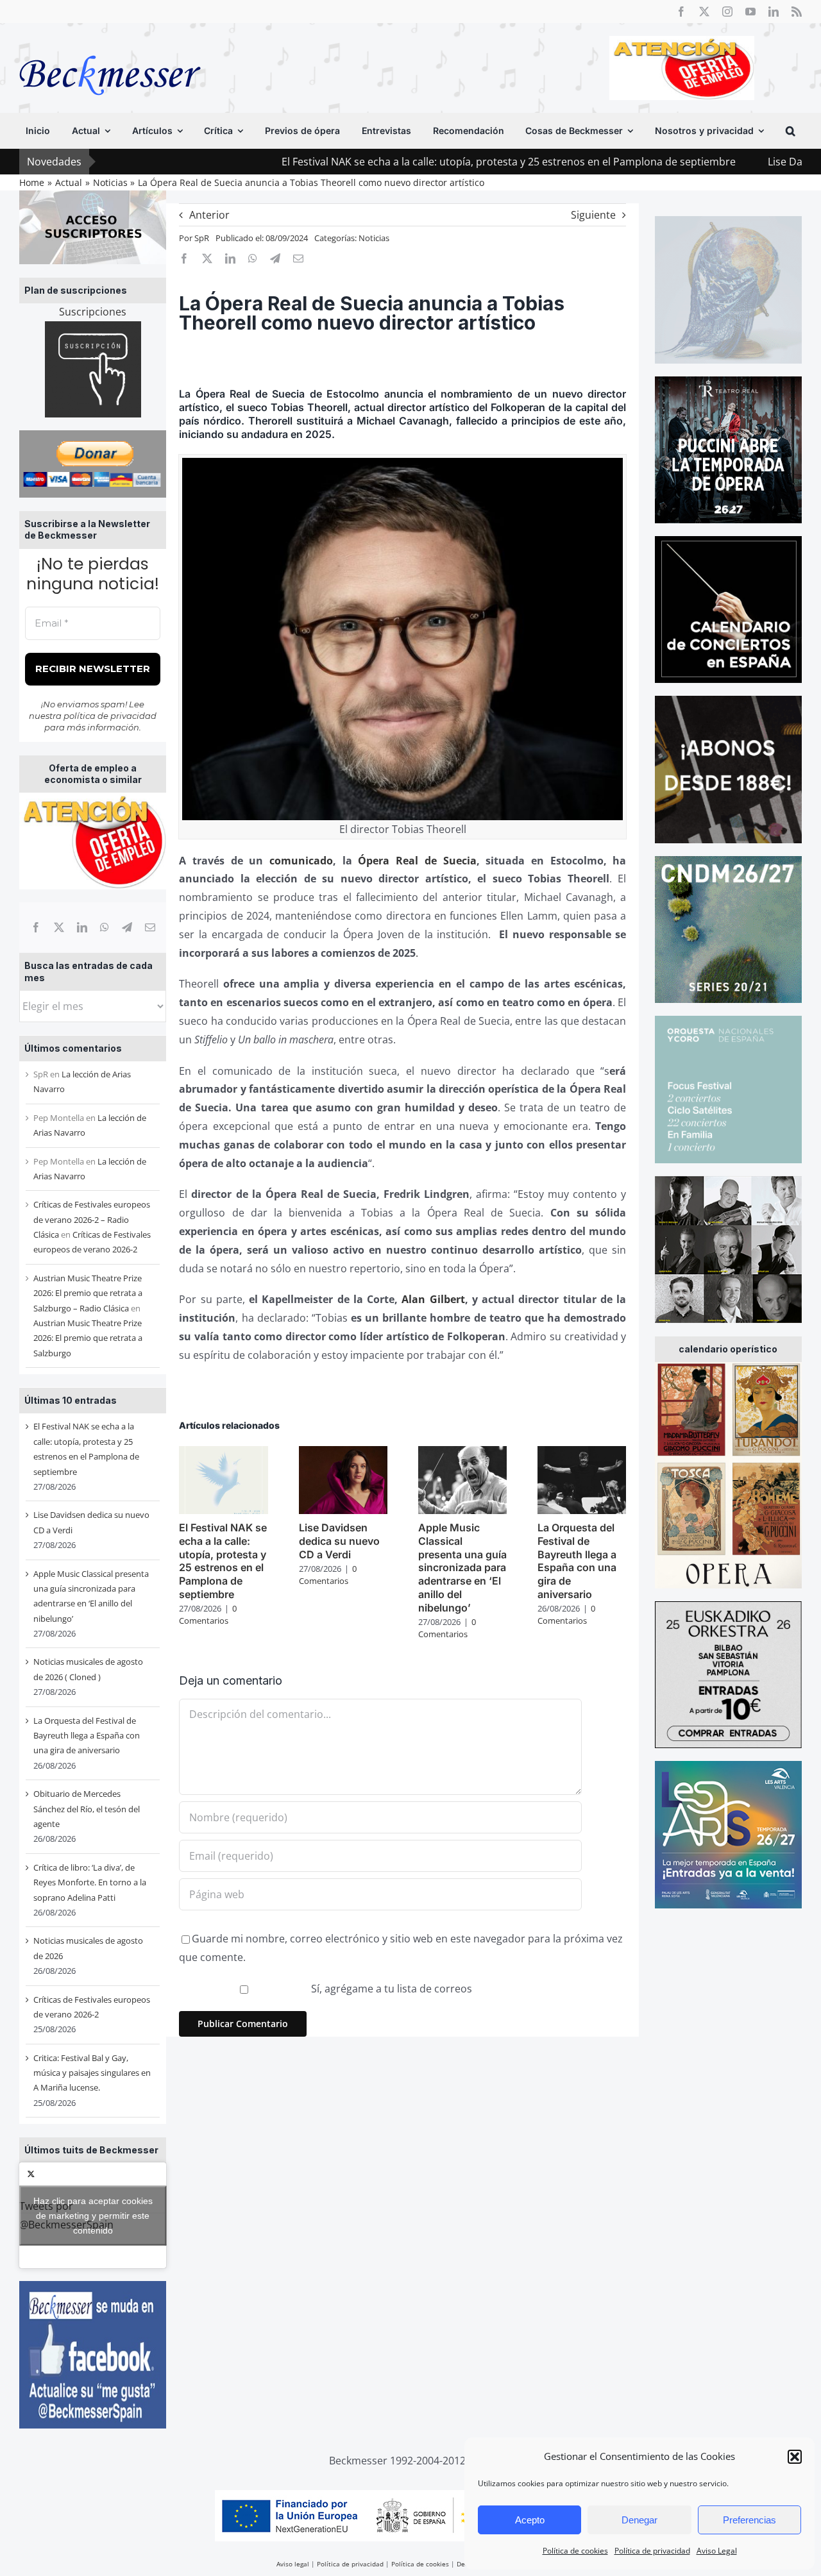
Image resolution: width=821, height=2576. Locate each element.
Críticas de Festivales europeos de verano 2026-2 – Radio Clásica (92, 1219)
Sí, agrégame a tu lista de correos (390, 1989)
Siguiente (593, 215)
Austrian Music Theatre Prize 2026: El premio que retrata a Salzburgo (88, 1338)
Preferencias (749, 2520)
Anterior (209, 215)
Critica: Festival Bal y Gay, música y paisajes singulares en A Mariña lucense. (92, 2073)
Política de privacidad (652, 2551)
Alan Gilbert (433, 1299)
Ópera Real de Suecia (417, 861)
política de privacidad (110, 716)
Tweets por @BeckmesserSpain (86, 2215)
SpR (202, 238)
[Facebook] (36, 927)
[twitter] (704, 12)
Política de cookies (575, 2551)
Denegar (639, 2520)
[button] (795, 2457)
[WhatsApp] (105, 927)
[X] (59, 927)
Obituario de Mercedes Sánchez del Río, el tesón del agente (87, 1809)
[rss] (797, 12)
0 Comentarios (208, 1615)
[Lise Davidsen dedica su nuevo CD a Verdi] (343, 1453)
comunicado (301, 861)
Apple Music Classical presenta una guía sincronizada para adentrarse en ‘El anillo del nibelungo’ (462, 1568)
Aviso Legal (717, 2551)
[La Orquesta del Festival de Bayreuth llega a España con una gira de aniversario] (582, 1453)
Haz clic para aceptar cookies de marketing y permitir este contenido (93, 2215)
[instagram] (727, 12)
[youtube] (750, 12)
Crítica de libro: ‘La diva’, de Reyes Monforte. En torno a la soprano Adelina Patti (90, 1882)
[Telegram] (127, 927)
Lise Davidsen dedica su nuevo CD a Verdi (339, 1541)
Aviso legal (293, 2564)
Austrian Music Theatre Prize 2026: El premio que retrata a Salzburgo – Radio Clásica (88, 1293)
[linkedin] (774, 12)
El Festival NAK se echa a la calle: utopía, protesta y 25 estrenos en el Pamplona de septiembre (400, 162)
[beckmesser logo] (110, 46)
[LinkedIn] (82, 927)
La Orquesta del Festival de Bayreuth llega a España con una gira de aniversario (87, 1736)
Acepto (530, 2520)
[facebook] (681, 12)
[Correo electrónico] (150, 927)
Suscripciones (93, 312)
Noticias (374, 238)
